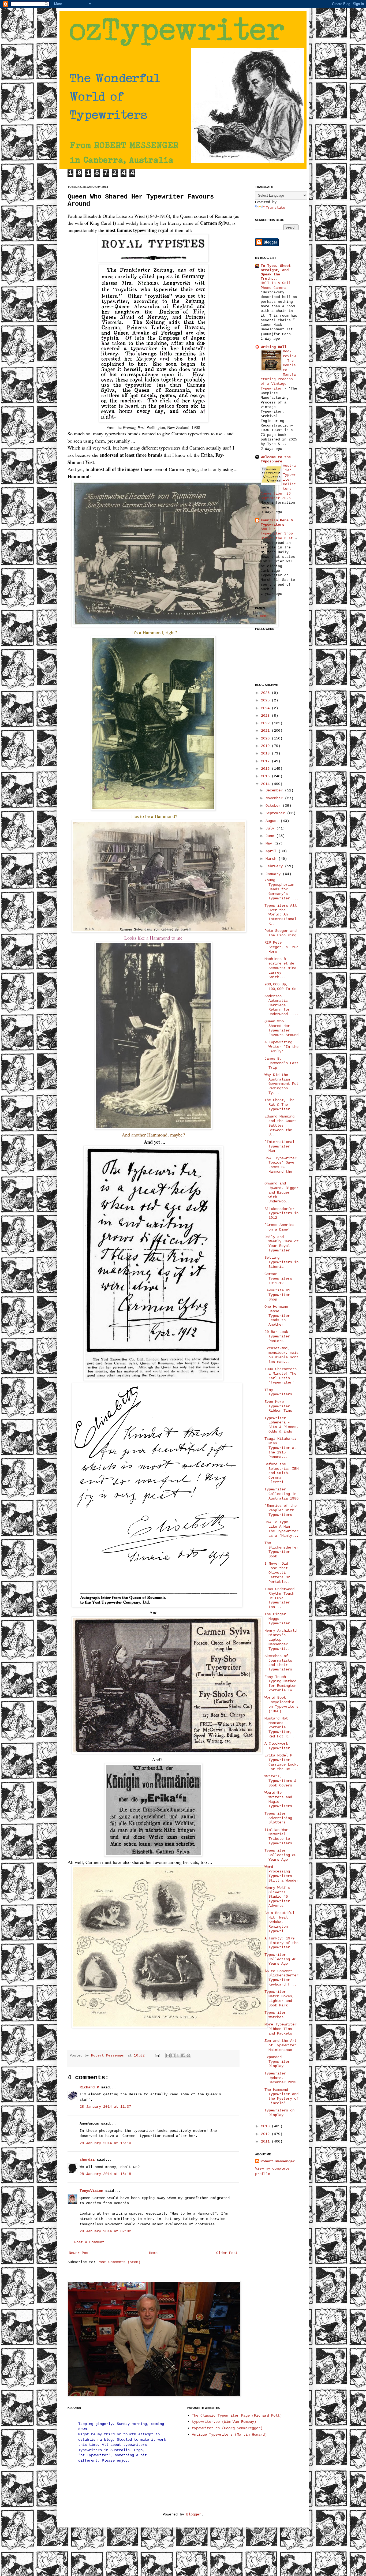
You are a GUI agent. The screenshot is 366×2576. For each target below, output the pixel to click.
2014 (266, 784)
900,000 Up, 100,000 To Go (280, 987)
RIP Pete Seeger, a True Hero (281, 947)
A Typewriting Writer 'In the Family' (281, 1047)
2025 (266, 700)
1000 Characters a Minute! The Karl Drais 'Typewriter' (281, 1376)
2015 (266, 776)
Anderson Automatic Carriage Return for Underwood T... (281, 1005)
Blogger (194, 2514)
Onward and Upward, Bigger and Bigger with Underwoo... (281, 1192)
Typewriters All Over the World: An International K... (281, 915)
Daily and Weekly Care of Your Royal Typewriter (281, 1244)
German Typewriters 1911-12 (278, 1278)
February (275, 866)
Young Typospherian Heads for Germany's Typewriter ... (281, 889)
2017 (266, 761)
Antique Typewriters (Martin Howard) (229, 2435)
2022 (266, 723)
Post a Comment (89, 2242)
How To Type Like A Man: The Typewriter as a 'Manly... (281, 1529)
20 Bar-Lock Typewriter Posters (277, 1336)
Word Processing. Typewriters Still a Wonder (281, 1874)
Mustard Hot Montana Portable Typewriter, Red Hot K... (279, 1727)
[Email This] (168, 2055)
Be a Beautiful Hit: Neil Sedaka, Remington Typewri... (279, 1922)
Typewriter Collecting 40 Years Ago (280, 1959)
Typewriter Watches (275, 2015)
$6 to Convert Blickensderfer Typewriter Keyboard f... (281, 1978)
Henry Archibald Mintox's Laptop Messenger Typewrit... (281, 1640)
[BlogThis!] (173, 2055)
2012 (266, 2134)
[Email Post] (158, 2056)
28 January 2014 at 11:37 (105, 2107)
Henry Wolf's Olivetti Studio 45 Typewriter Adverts (277, 1897)
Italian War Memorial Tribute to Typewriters (278, 1837)
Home (153, 2253)
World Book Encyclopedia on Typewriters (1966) (281, 1704)
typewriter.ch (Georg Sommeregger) (227, 2428)
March (272, 859)
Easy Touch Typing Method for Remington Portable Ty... (281, 1684)
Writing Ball (274, 347)
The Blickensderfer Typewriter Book (281, 1550)
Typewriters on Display (279, 2113)
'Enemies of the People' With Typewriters (281, 1510)
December (275, 790)
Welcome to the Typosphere (276, 459)
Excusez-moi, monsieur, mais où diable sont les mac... (281, 1355)
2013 (266, 2126)
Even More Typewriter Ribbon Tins (278, 1406)
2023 (266, 716)
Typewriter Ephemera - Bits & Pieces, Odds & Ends (281, 1425)
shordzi (87, 2160)
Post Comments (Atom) (119, 2262)
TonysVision (91, 2191)
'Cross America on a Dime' (279, 1227)
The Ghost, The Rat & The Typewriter (279, 1105)
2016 (266, 769)
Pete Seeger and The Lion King (281, 933)
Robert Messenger (109, 2056)
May (270, 843)
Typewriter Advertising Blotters (278, 1818)
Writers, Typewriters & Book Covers (280, 1781)
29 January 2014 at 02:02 (105, 2231)
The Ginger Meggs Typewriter (277, 1619)
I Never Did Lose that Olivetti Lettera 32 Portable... (278, 1573)
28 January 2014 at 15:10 (105, 2143)
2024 (266, 708)
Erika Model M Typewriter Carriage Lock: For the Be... (281, 1762)
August (273, 821)
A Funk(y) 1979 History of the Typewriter (281, 1943)
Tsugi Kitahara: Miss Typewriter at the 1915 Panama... (281, 1448)
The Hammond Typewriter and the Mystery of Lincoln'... (281, 2096)
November (275, 798)
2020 (266, 738)
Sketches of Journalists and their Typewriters (278, 1663)
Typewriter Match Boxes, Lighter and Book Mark (279, 1998)
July (271, 828)
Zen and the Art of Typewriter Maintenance (281, 2045)
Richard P (89, 2087)
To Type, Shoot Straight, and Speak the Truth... (276, 272)
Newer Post (80, 2253)
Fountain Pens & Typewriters (277, 522)
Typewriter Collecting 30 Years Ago (280, 1855)
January (274, 874)
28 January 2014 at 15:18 (105, 2174)
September (276, 813)
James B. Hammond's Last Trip (281, 1063)
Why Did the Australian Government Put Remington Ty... (281, 1084)
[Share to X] (178, 2055)
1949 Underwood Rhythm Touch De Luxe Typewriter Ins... (279, 1598)
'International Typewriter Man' (279, 1146)
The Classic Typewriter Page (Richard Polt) (237, 2416)
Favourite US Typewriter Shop (277, 1295)
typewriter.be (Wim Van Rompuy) (224, 2422)
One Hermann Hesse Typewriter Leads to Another (277, 1316)
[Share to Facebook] (183, 2055)
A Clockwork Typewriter (277, 1746)
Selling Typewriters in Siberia (281, 1262)
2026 (266, 693)
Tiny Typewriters (278, 1392)
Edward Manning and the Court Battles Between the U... (280, 1125)
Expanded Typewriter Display (277, 2062)
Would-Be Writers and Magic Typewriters (278, 1799)
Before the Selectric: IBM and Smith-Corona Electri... (281, 1473)
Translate (275, 208)
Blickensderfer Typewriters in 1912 (281, 1213)
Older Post (227, 2253)
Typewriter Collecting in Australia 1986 (281, 1494)
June (271, 836)
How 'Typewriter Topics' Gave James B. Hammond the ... (281, 1167)
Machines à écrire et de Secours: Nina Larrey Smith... (280, 968)
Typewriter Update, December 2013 (280, 2078)
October (274, 806)
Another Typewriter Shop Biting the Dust (278, 534)
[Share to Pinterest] (188, 2055)
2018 (266, 753)
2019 (266, 746)
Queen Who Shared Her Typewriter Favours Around (281, 1028)
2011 (266, 2141)
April (272, 851)
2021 (266, 731)
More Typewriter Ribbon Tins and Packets (281, 2029)
